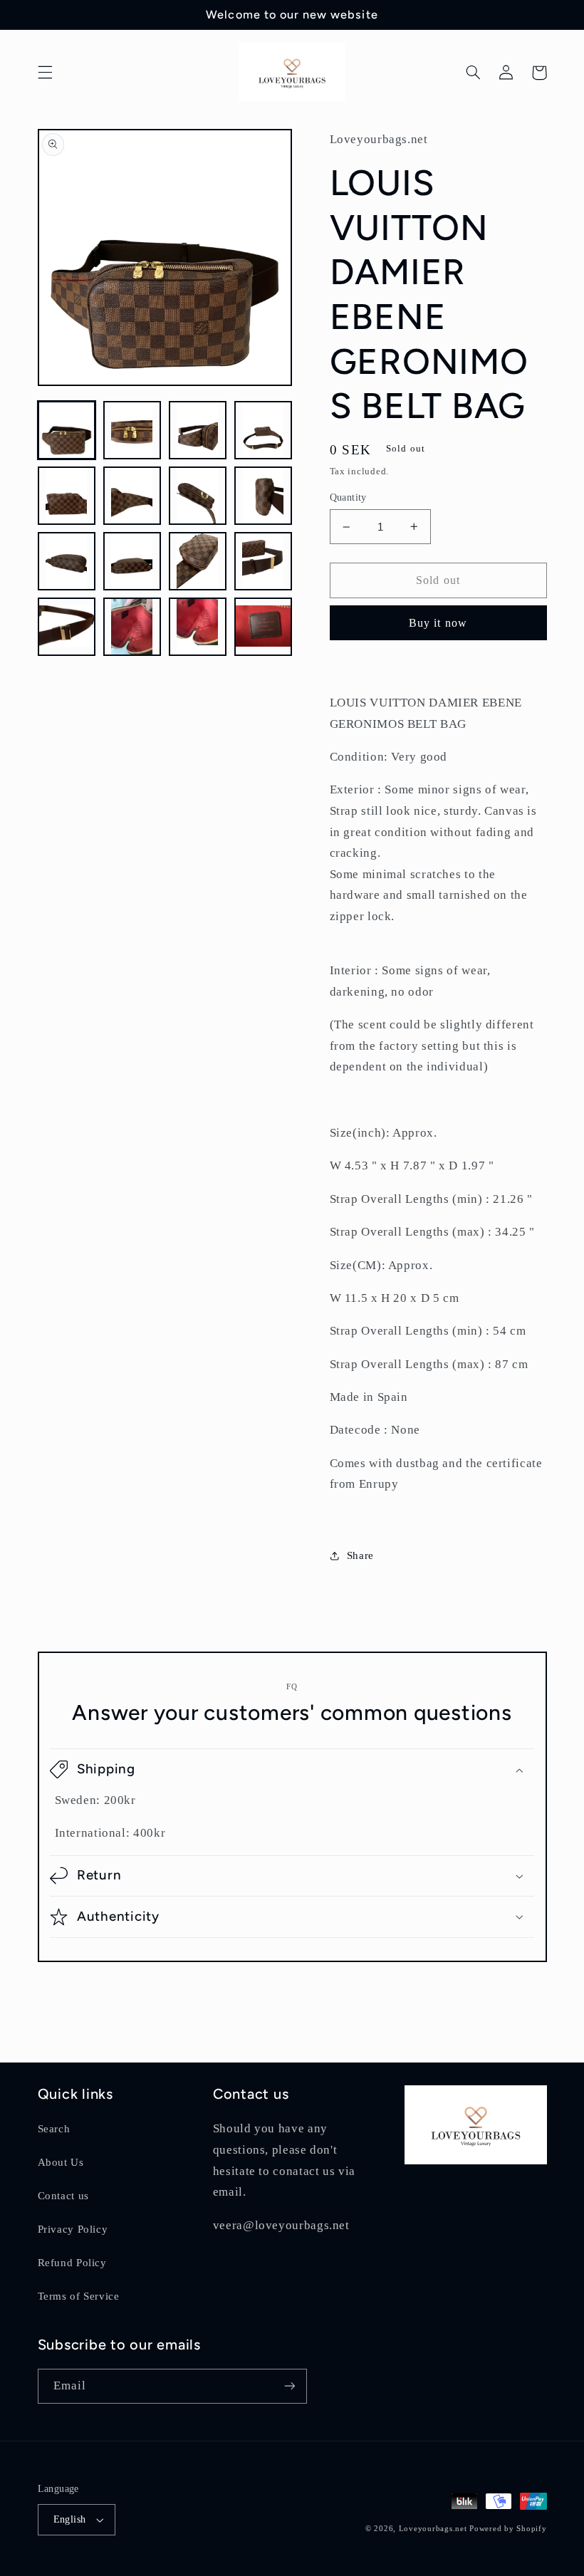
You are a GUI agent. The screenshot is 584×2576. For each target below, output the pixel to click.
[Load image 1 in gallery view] (67, 430)
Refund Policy (72, 2263)
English (70, 2519)
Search (54, 2129)
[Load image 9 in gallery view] (67, 561)
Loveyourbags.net (433, 2529)
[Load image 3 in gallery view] (198, 430)
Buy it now (438, 623)
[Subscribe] (289, 2386)
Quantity (348, 497)
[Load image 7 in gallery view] (198, 496)
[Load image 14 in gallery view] (132, 627)
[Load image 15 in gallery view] (198, 627)
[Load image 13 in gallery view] (67, 627)
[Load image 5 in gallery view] (67, 496)
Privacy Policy (73, 2229)
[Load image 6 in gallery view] (132, 496)
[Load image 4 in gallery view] (264, 430)
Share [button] (360, 1555)
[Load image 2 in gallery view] (132, 430)
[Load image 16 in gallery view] (264, 627)
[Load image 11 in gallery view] (198, 561)
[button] (45, 73)
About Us (61, 2162)
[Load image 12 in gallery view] (264, 561)
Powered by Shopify (508, 2529)
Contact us (63, 2196)
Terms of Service (79, 2296)
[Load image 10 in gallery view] (132, 561)
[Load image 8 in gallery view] (264, 496)
